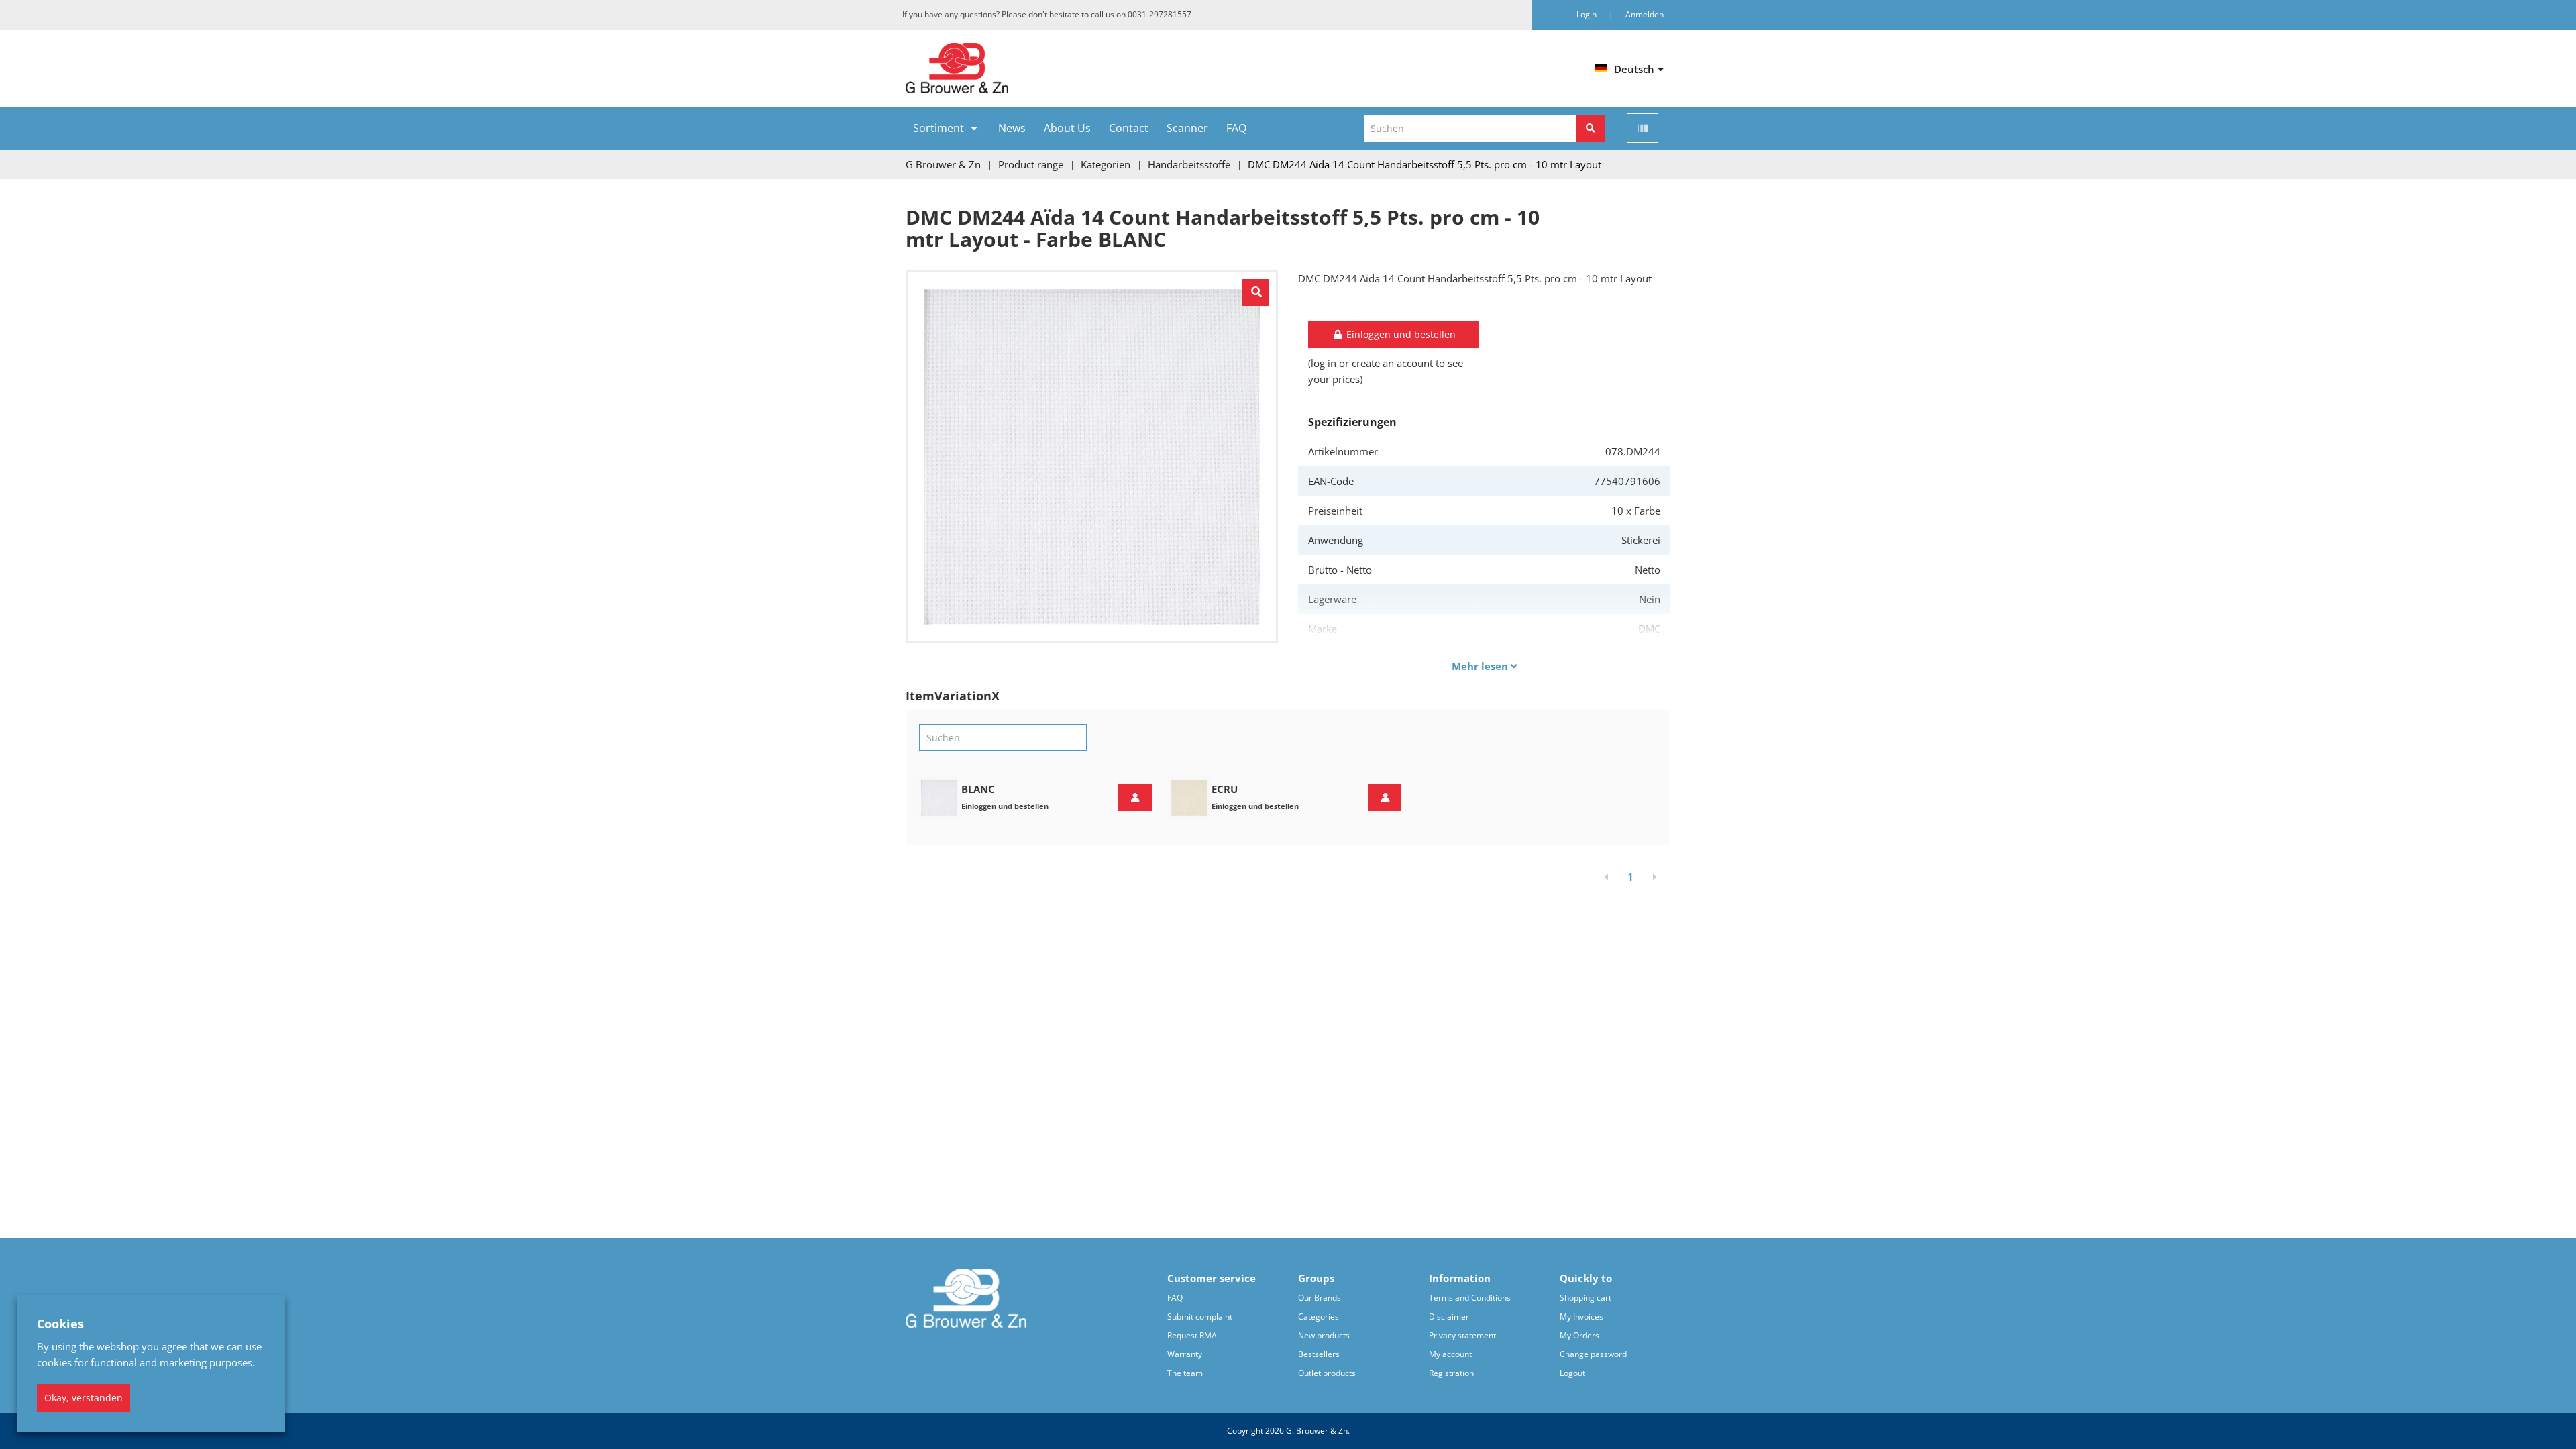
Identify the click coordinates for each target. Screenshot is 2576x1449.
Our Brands (1320, 1298)
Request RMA (1192, 1335)
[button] (1135, 798)
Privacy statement (1462, 1335)
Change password (1593, 1354)
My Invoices (1581, 1317)
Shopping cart (1586, 1298)
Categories (1319, 1317)
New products (1324, 1335)
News (1012, 128)
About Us (1067, 128)
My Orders (1579, 1335)
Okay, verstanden (84, 1398)
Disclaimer (1449, 1317)
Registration (1451, 1373)
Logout (1572, 1373)
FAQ (1236, 128)
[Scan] (1643, 128)
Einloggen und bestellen (1005, 806)
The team (1185, 1373)
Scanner (1187, 128)
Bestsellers (1319, 1354)
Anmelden (1645, 14)
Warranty (1185, 1354)
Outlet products (1327, 1373)
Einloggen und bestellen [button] (1400, 334)
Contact (1129, 128)
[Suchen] (1591, 128)
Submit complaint (1200, 1317)
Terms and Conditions (1470, 1298)
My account (1450, 1354)
